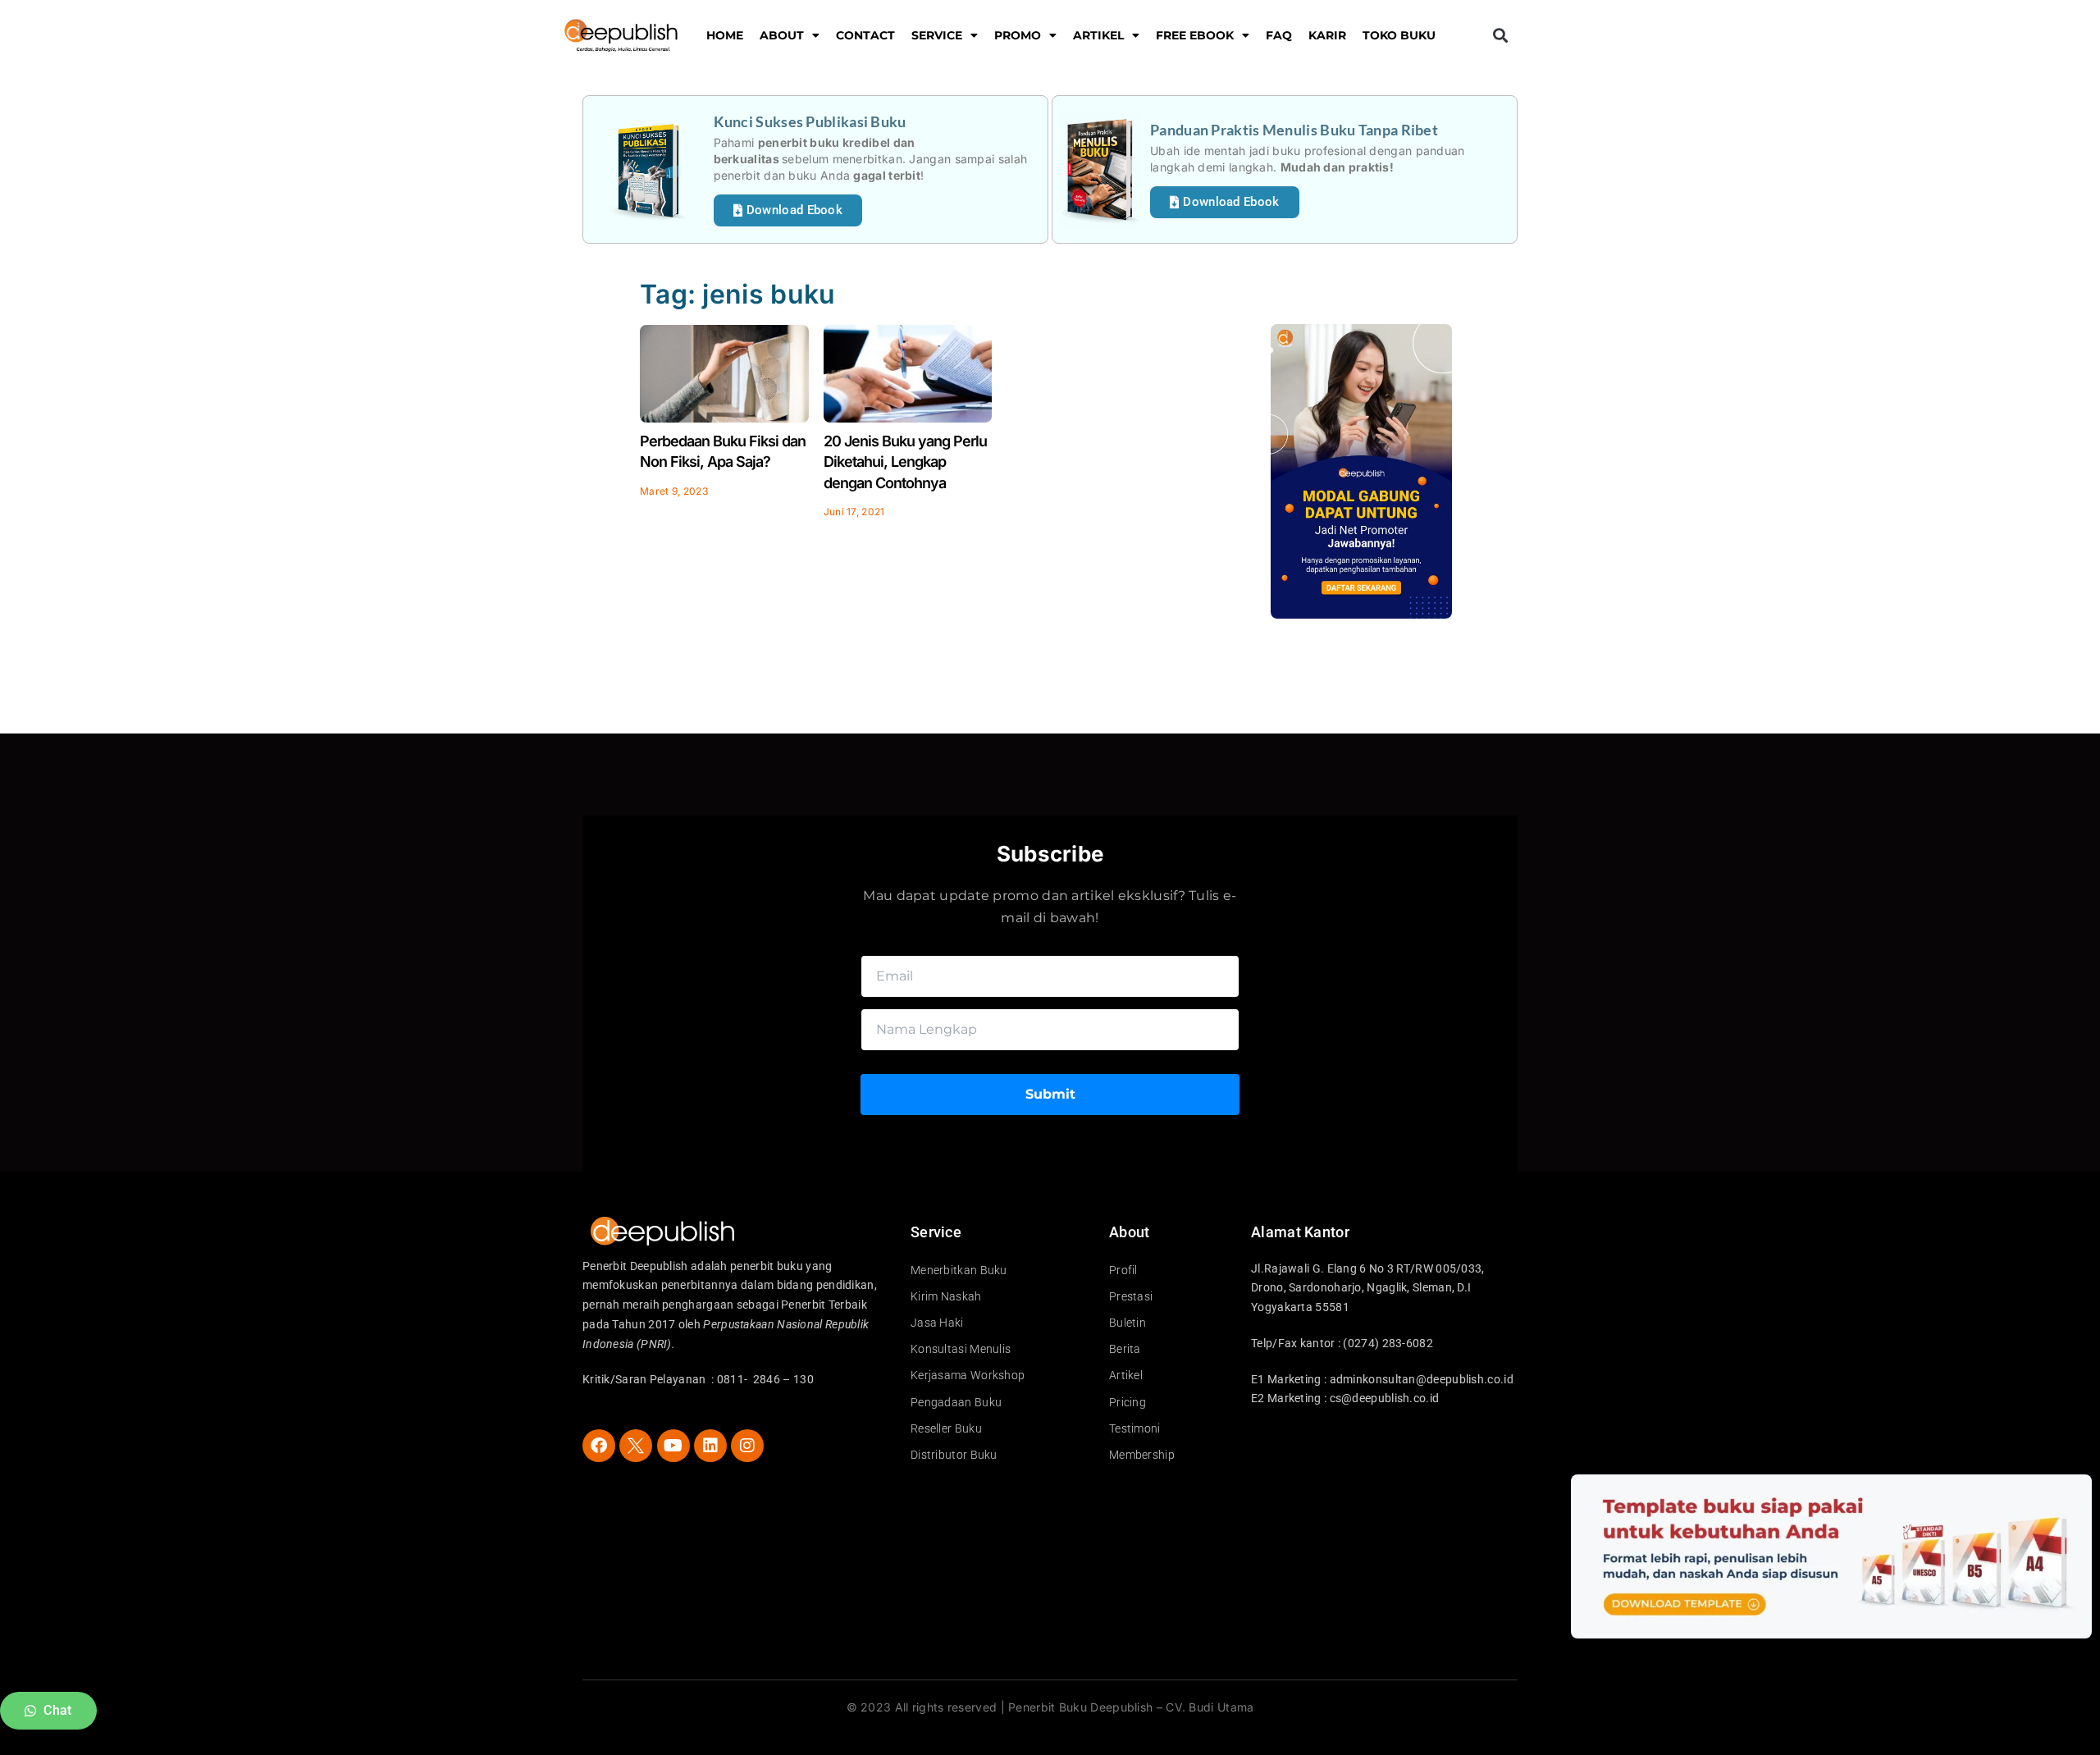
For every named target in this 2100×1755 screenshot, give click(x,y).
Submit (1050, 1094)
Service (937, 35)
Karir (1327, 35)
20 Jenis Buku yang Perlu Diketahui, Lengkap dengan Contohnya (905, 462)
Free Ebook (1195, 35)
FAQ (1279, 35)
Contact (865, 35)
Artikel (1098, 35)
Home (725, 35)
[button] (1500, 36)
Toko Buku (1399, 35)
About (782, 35)
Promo (1018, 35)
